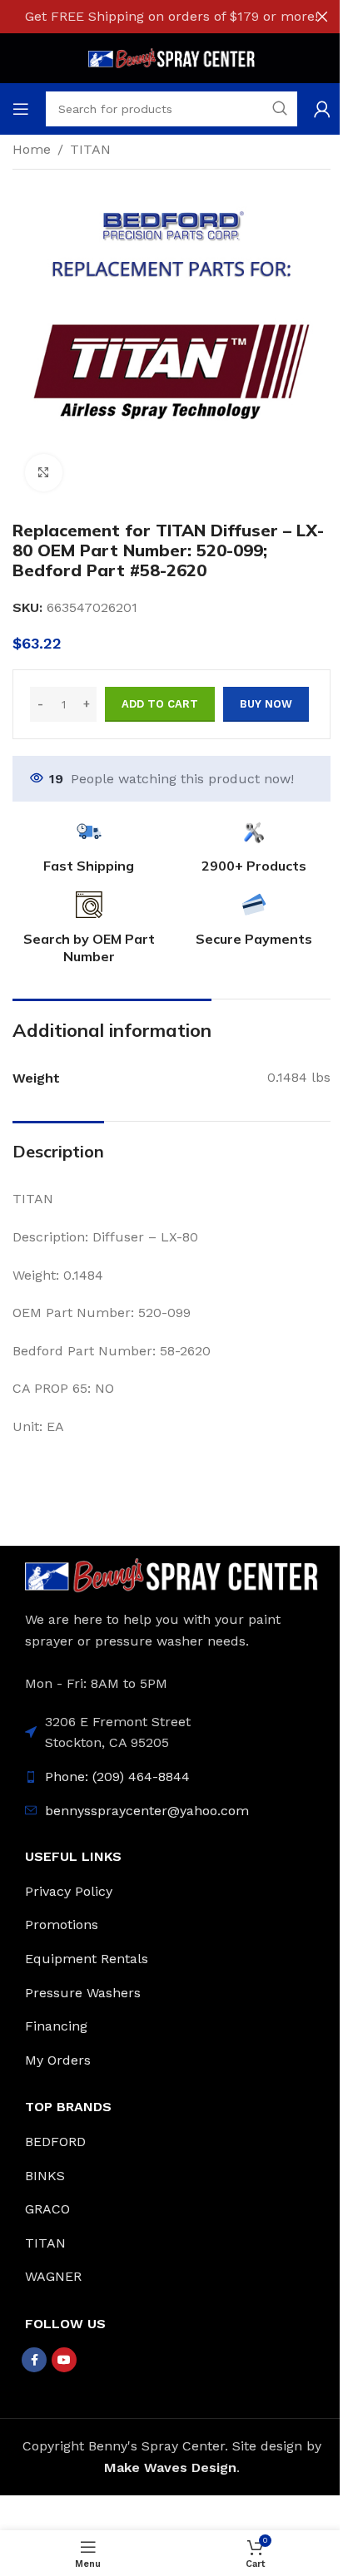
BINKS (45, 2176)
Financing (56, 2026)
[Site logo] (171, 57)
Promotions (62, 1925)
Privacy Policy (69, 1891)
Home (32, 149)
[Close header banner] (322, 17)
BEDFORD (55, 2142)
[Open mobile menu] (21, 109)
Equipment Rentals (87, 1959)
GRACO (47, 2209)
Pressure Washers (83, 1993)
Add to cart (160, 704)
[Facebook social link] (34, 2360)
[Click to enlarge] (44, 473)
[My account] (322, 109)
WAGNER (53, 2276)
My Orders (58, 2060)
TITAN (90, 149)
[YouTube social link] (64, 2360)
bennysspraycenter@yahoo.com (147, 1811)
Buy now (266, 704)
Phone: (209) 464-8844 (117, 1777)
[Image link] (171, 1574)
